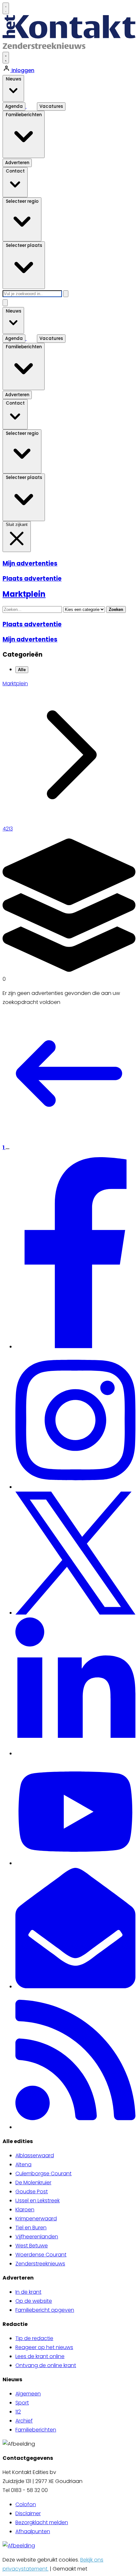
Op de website (34, 2301)
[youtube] (75, 1863)
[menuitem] (75, 2156)
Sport (22, 2403)
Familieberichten (36, 2430)
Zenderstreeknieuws (40, 2264)
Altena (23, 2164)
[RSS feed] (75, 2127)
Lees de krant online (40, 2356)
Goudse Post (32, 2192)
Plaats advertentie (32, 579)
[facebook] (76, 1347)
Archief (24, 2421)
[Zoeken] (66, 294)
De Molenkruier (33, 2183)
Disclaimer (28, 2513)
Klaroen (25, 2210)
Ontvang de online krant (46, 2365)
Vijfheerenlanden (37, 2237)
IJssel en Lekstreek (38, 2201)
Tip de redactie (34, 2338)
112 (18, 2412)
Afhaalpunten (33, 2531)
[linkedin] (75, 1753)
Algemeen (28, 2394)
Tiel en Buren (31, 2228)
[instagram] (75, 1487)
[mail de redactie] (75, 1986)
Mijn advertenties (30, 563)
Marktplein (15, 684)
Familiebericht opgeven (45, 2310)
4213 (8, 829)
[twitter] (75, 1613)
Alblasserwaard (35, 2155)
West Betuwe (32, 2246)
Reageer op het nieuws (44, 2347)
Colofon (26, 2504)
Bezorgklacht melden (42, 2522)
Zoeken (116, 609)
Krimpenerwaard (36, 2219)
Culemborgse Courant (43, 2173)
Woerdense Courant (41, 2255)
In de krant (28, 2292)
